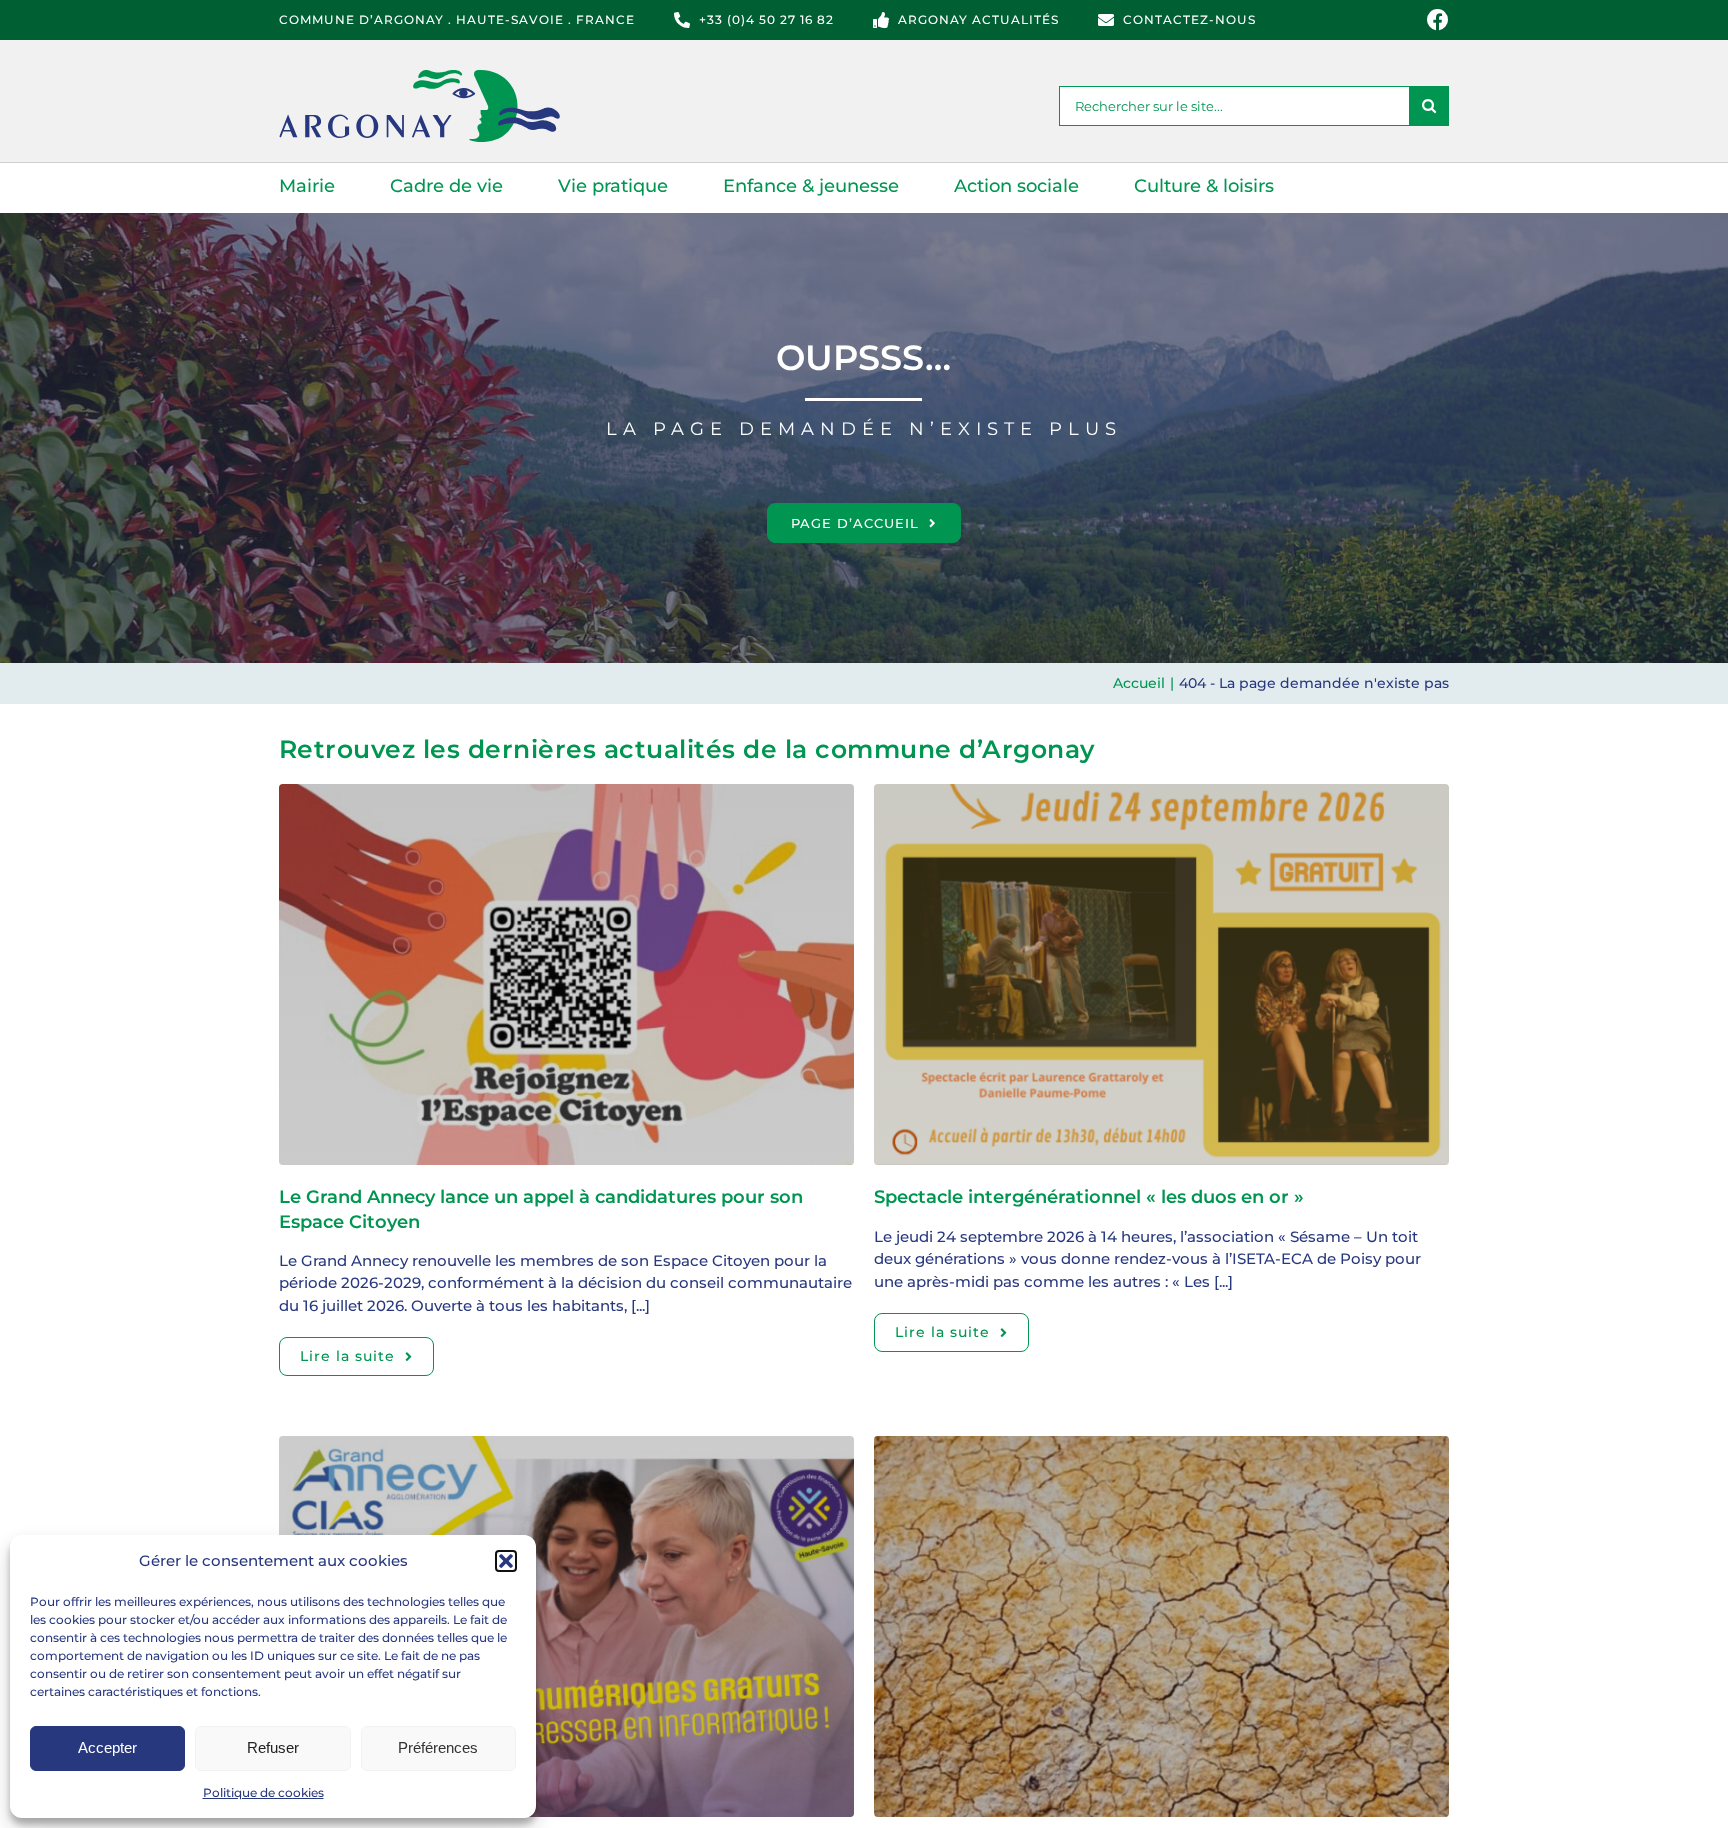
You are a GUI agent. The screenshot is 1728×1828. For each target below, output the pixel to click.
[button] (506, 1561)
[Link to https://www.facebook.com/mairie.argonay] (1438, 20)
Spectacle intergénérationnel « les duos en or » (1089, 1197)
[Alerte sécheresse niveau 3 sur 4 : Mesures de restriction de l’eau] (1161, 1446)
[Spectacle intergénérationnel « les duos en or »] (1161, 794)
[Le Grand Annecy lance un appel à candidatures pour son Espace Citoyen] (566, 794)
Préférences (438, 1747)
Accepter (107, 1747)
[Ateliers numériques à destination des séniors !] (566, 1446)
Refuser (273, 1747)
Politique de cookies (263, 1792)
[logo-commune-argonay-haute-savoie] (444, 77)
